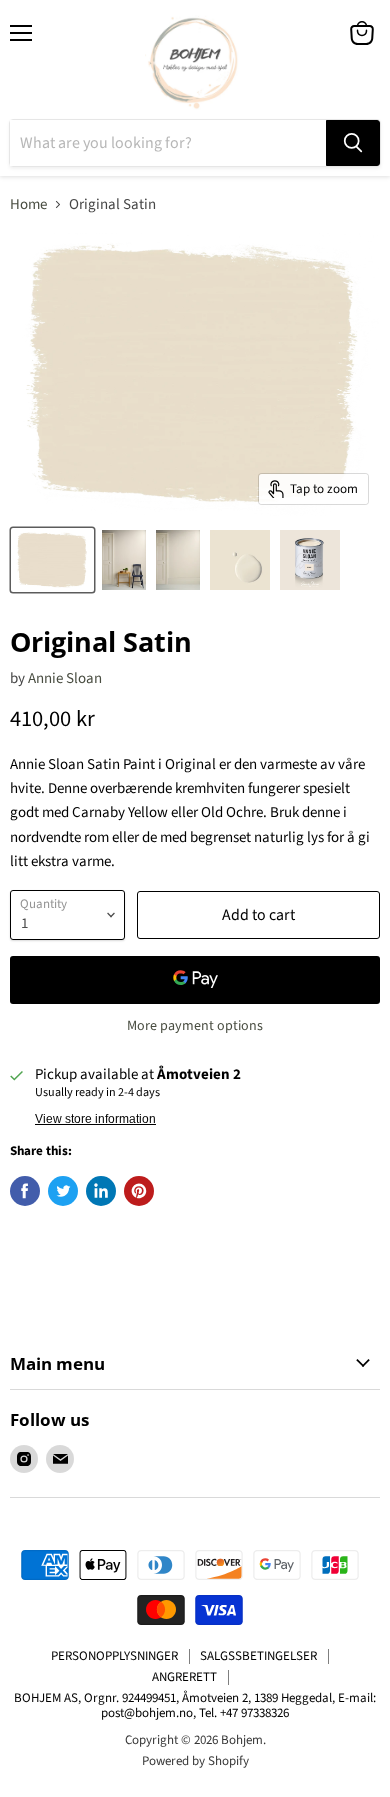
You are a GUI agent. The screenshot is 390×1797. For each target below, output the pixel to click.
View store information (95, 1119)
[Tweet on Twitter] (63, 1191)
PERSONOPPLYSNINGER (114, 1656)
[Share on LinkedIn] (101, 1191)
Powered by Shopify (195, 1761)
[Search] (353, 143)
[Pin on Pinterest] (139, 1191)
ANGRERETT (184, 1677)
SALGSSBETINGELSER (258, 1656)
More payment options (195, 1026)
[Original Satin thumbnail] (52, 560)
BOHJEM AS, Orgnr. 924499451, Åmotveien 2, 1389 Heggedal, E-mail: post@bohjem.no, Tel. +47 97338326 (195, 1705)
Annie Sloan (65, 678)
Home (28, 204)
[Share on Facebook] (25, 1191)
